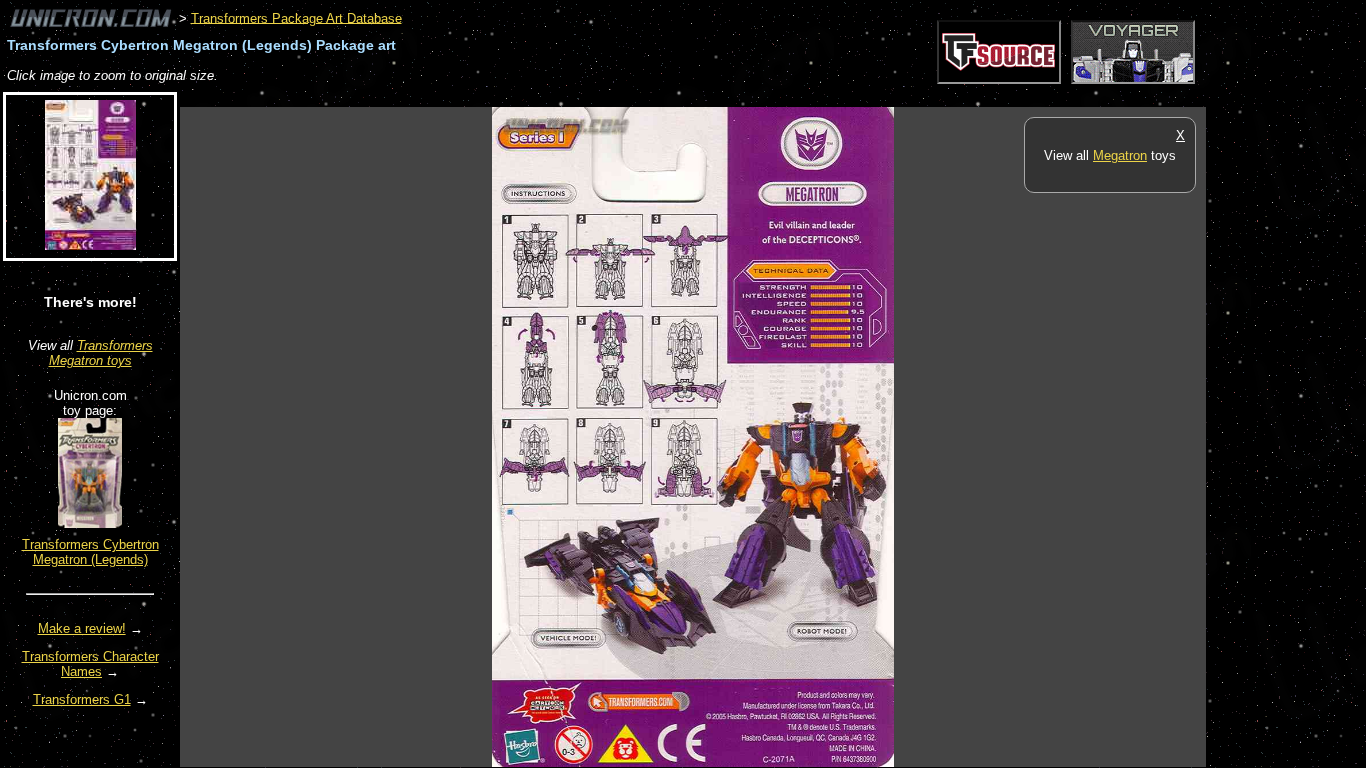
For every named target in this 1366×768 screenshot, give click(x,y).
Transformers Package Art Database (296, 17)
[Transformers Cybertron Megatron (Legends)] (90, 523)
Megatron (1120, 155)
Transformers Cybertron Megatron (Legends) (90, 552)
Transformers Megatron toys (101, 353)
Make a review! (82, 628)
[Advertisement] (544, 96)
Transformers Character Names (90, 664)
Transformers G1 (82, 699)
